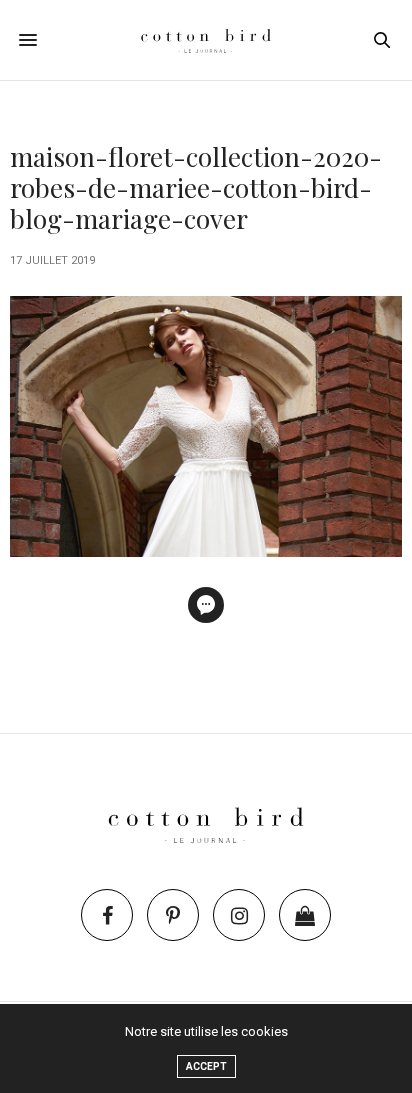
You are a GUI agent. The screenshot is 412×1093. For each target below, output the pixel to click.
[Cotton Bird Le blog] (206, 40)
